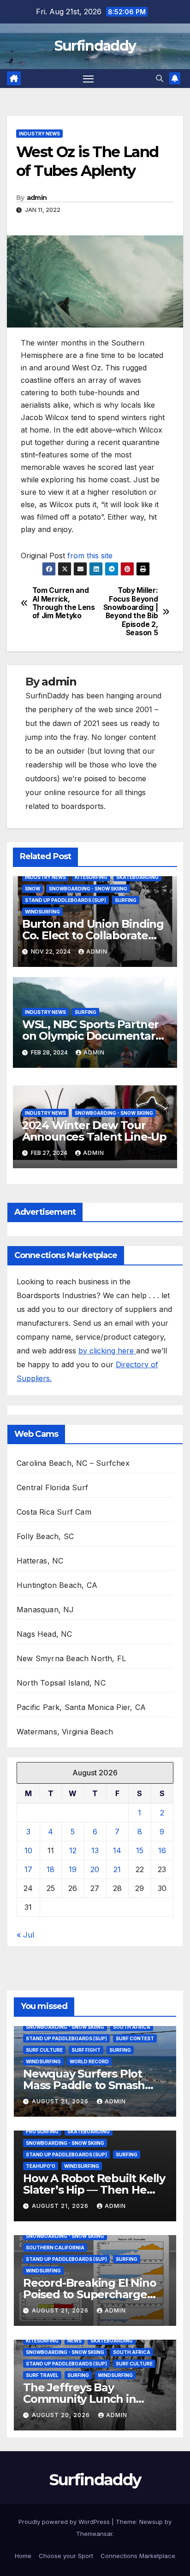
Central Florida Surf (52, 1487)
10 (28, 1850)
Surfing (126, 900)
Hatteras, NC (40, 1561)
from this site (90, 556)
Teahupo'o (41, 2166)
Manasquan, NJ (45, 1610)
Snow (33, 889)
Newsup (151, 2522)
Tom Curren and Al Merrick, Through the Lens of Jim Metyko (64, 603)
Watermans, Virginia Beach (65, 1732)
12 (73, 1850)
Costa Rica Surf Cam (54, 1512)
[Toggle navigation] (89, 79)
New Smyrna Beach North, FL (71, 1658)
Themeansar (94, 2534)
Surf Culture (44, 2050)
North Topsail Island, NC (61, 1683)
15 (140, 1850)
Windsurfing (42, 912)
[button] (160, 78)
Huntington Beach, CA (57, 1585)
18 (50, 1869)
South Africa (132, 2027)
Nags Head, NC (45, 1634)
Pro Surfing (42, 2131)
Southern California (55, 2248)
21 (117, 1869)
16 (162, 1850)
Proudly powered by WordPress (65, 2522)
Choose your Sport (66, 2556)
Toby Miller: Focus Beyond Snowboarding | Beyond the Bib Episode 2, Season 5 (131, 612)
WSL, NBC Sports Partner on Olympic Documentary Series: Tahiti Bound (92, 1036)
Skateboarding (137, 877)
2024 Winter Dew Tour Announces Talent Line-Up (94, 1131)
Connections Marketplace (138, 2556)
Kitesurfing (91, 877)
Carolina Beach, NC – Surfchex (73, 1463)
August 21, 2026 (61, 2101)
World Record (89, 2061)
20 (95, 1869)
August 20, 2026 (62, 2415)
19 (73, 1869)
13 (95, 1850)
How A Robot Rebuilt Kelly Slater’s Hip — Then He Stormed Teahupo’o (94, 2190)
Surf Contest (135, 2038)
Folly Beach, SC (45, 1536)
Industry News (39, 134)
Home (23, 2556)
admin (37, 198)
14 (117, 1850)
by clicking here (107, 1351)
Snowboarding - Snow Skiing (88, 889)
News (74, 2341)
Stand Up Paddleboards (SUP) (65, 900)
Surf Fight (86, 2050)
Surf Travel (42, 2375)
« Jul (25, 1935)
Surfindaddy (95, 46)
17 (28, 1869)
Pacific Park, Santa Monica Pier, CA (81, 1707)
